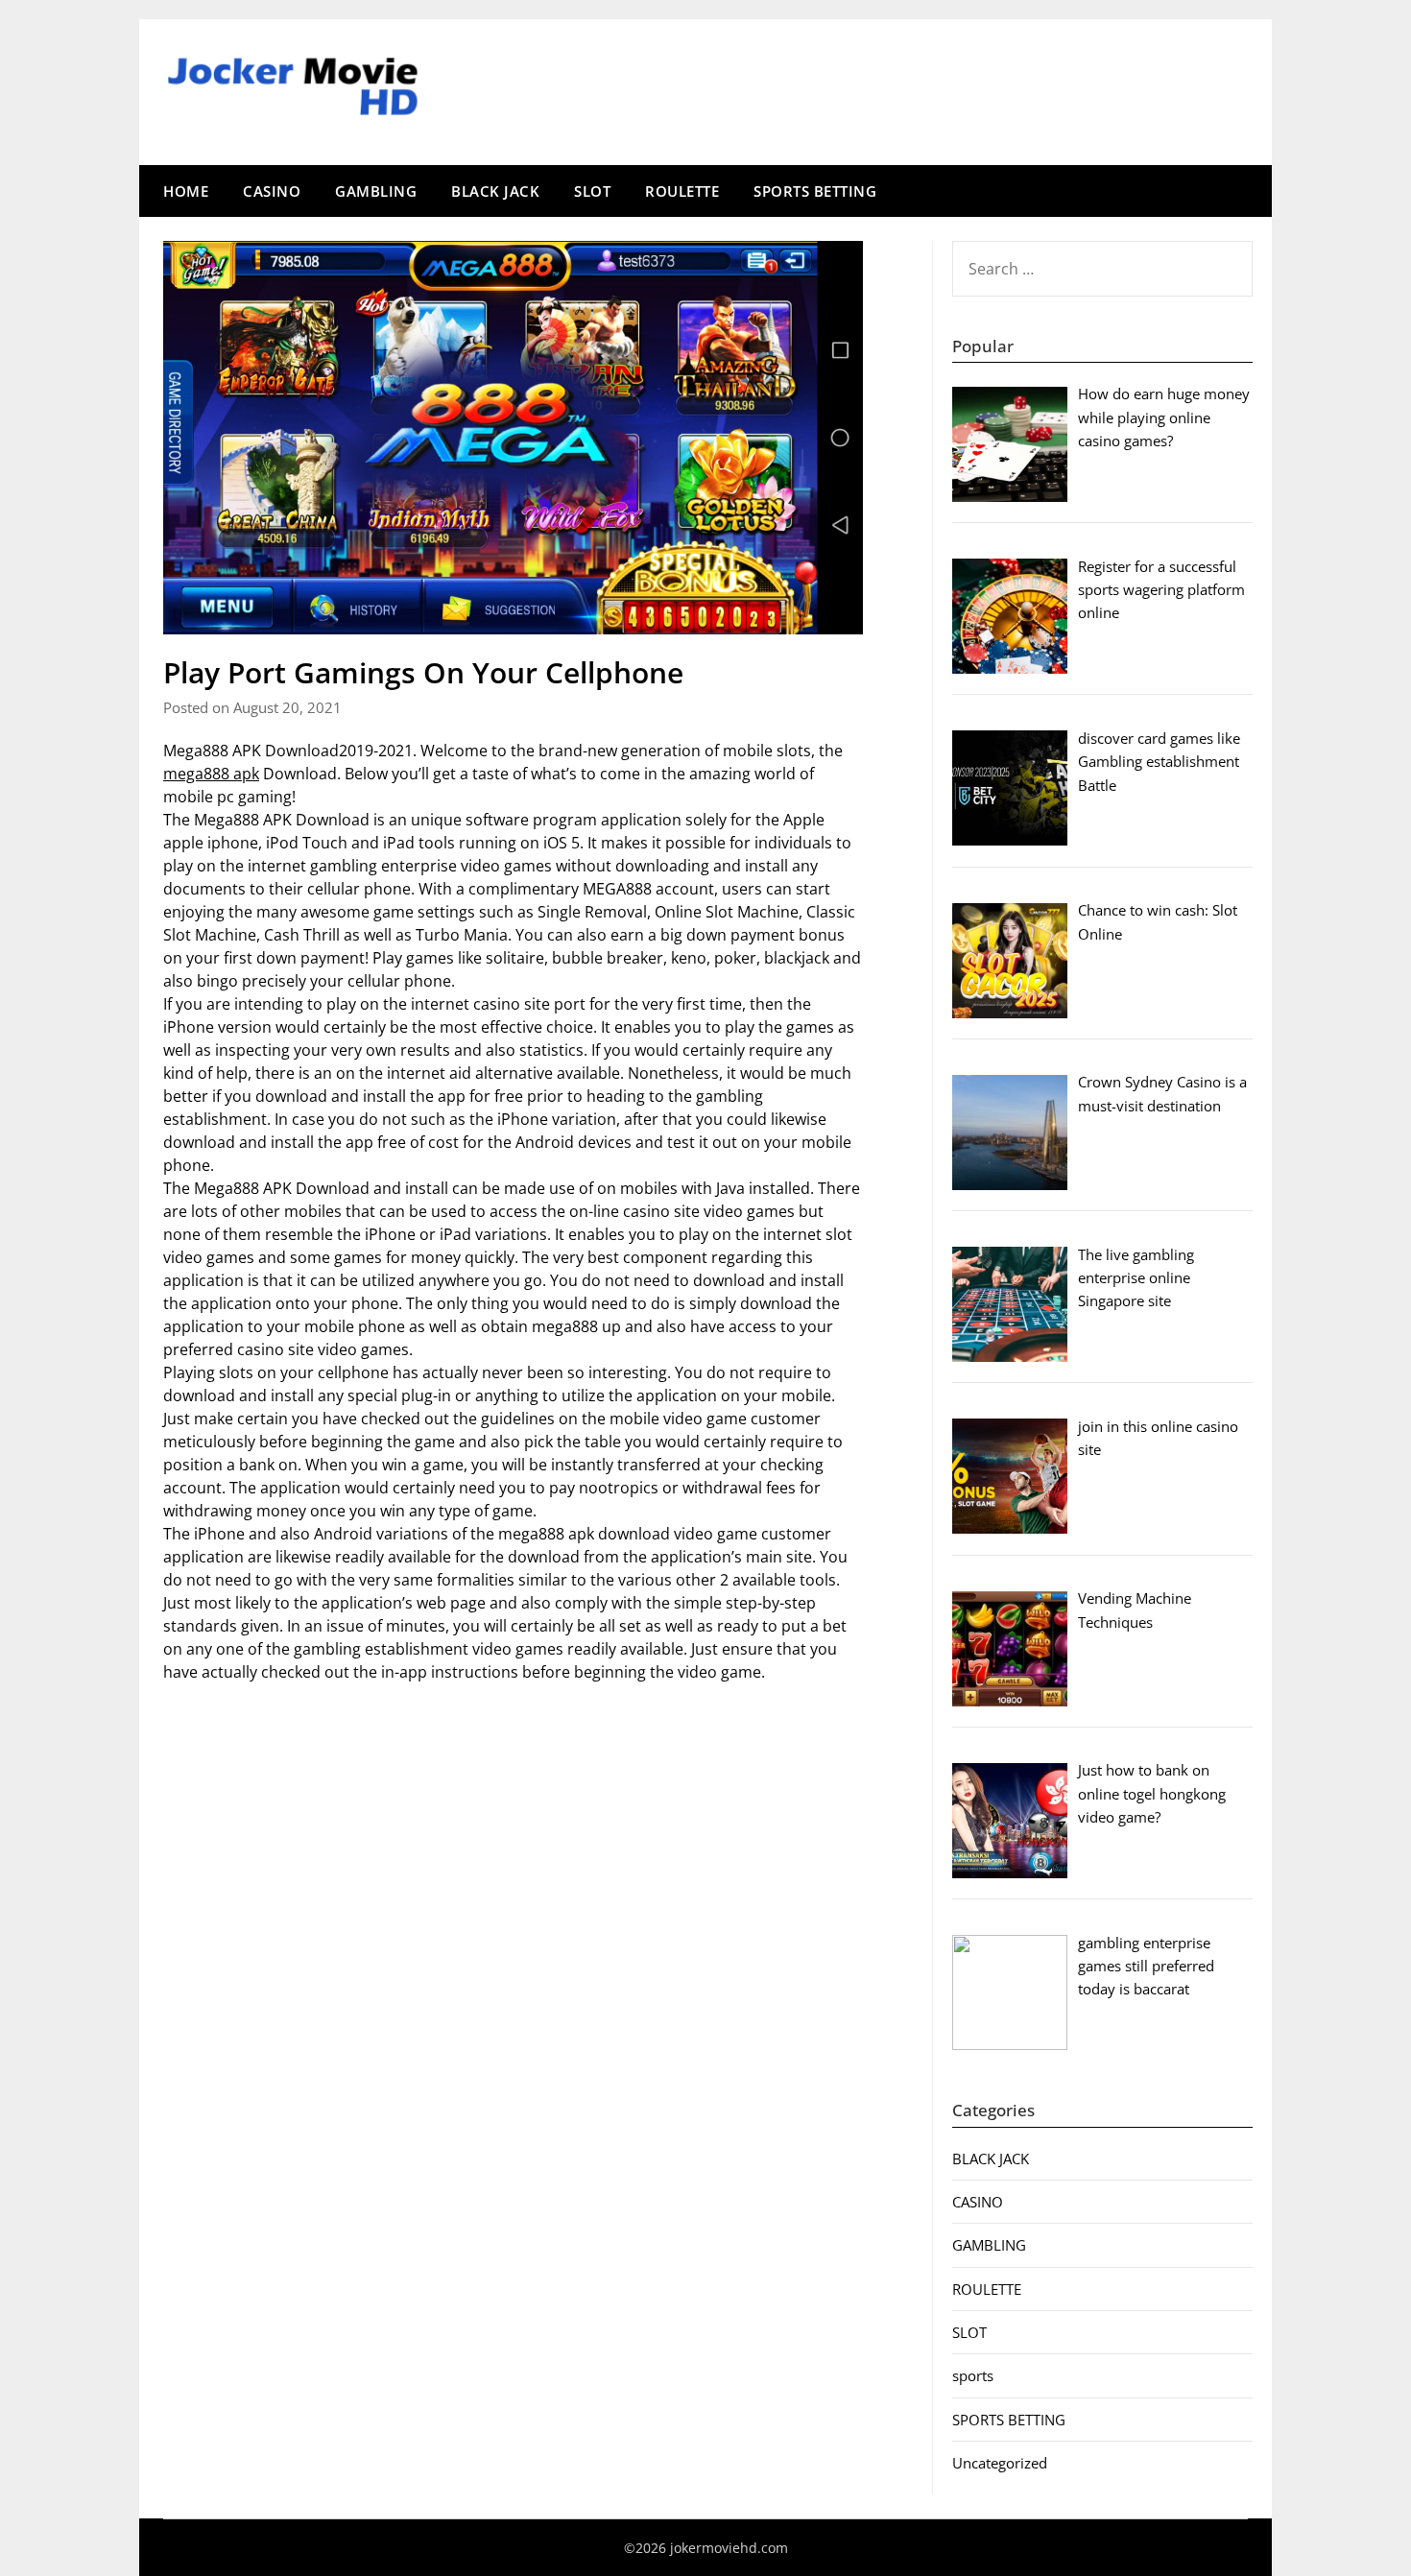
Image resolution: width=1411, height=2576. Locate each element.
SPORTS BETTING (815, 191)
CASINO (272, 191)
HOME (186, 191)
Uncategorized (1000, 2463)
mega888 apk (211, 774)
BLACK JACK (495, 191)
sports (973, 2375)
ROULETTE (682, 191)
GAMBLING (376, 191)
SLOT (592, 191)
